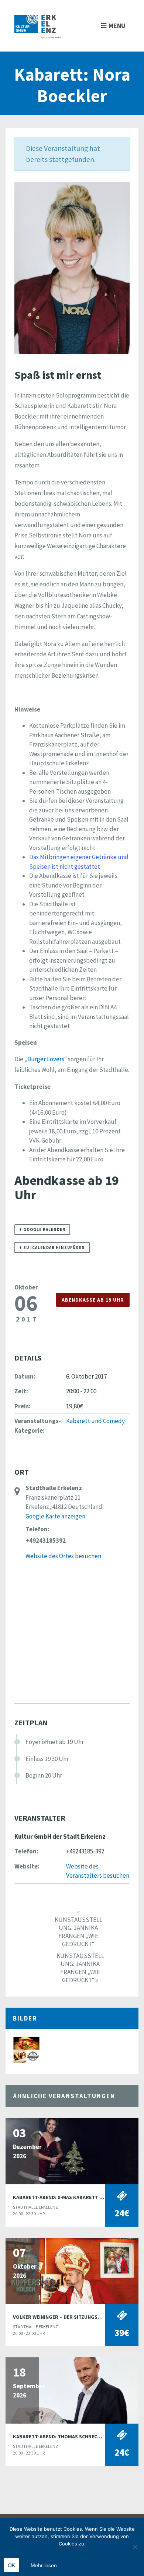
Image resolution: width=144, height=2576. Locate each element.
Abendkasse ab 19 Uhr (93, 1300)
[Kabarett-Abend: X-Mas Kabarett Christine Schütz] (72, 2150)
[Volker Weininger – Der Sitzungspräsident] (72, 2270)
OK (11, 2565)
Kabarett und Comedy (95, 1421)
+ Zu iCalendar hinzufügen (52, 1248)
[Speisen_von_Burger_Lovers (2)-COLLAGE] (26, 2049)
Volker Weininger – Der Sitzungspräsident (68, 2317)
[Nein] (135, 2547)
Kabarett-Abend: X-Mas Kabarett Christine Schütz (78, 2197)
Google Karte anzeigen (55, 1516)
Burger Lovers (46, 1059)
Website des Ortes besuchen (63, 1556)
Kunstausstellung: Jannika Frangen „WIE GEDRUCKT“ (78, 1928)
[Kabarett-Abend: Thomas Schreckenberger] (72, 2390)
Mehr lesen (44, 2565)
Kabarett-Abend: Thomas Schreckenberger (69, 2436)
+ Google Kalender (42, 1229)
